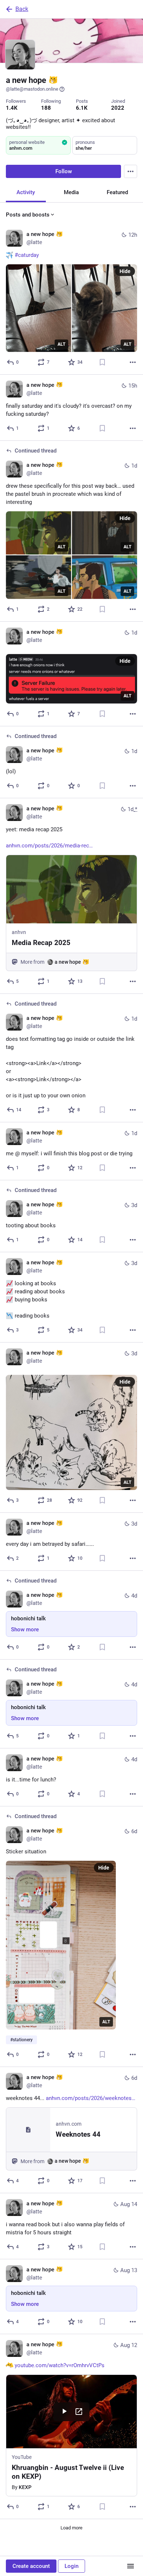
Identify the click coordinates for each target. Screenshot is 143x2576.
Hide (125, 271)
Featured (117, 192)
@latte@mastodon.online (32, 89)
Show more (25, 1629)
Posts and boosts (28, 215)
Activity (26, 192)
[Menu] (131, 171)
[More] (133, 362)
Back (22, 9)
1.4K (12, 108)
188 (46, 108)
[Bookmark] (102, 362)
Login (71, 2566)
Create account (31, 2566)
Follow (64, 171)
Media (71, 192)
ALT (61, 344)
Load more (71, 2528)
